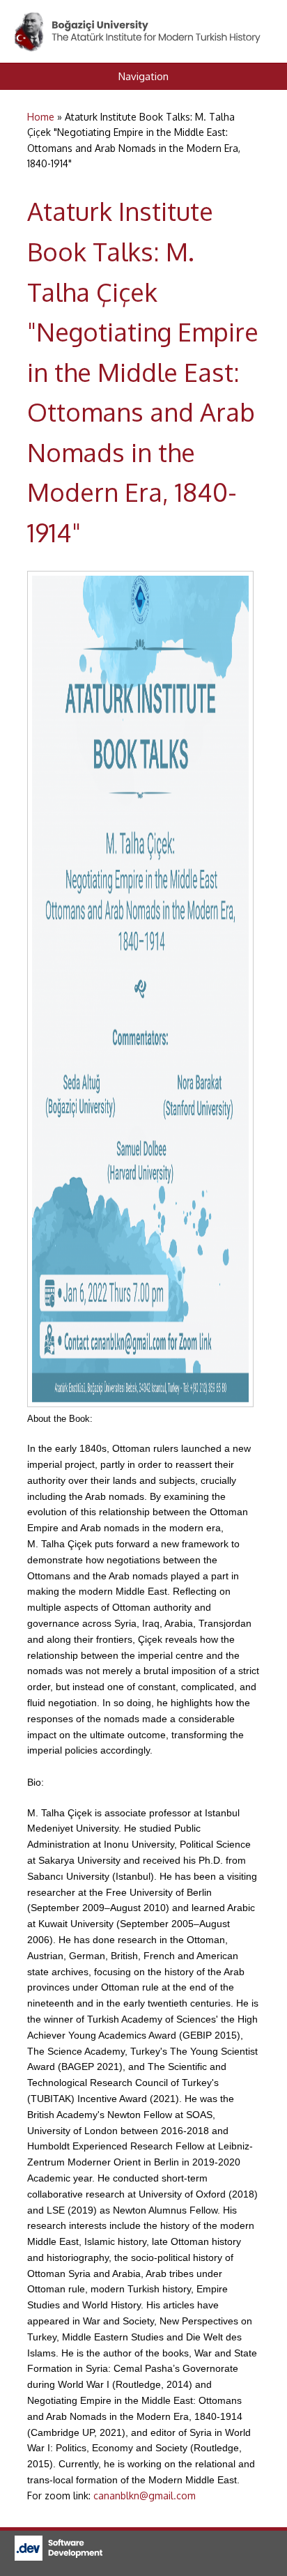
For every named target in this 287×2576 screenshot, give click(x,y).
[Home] (139, 20)
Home (41, 117)
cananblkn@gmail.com (145, 2495)
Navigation (143, 76)
